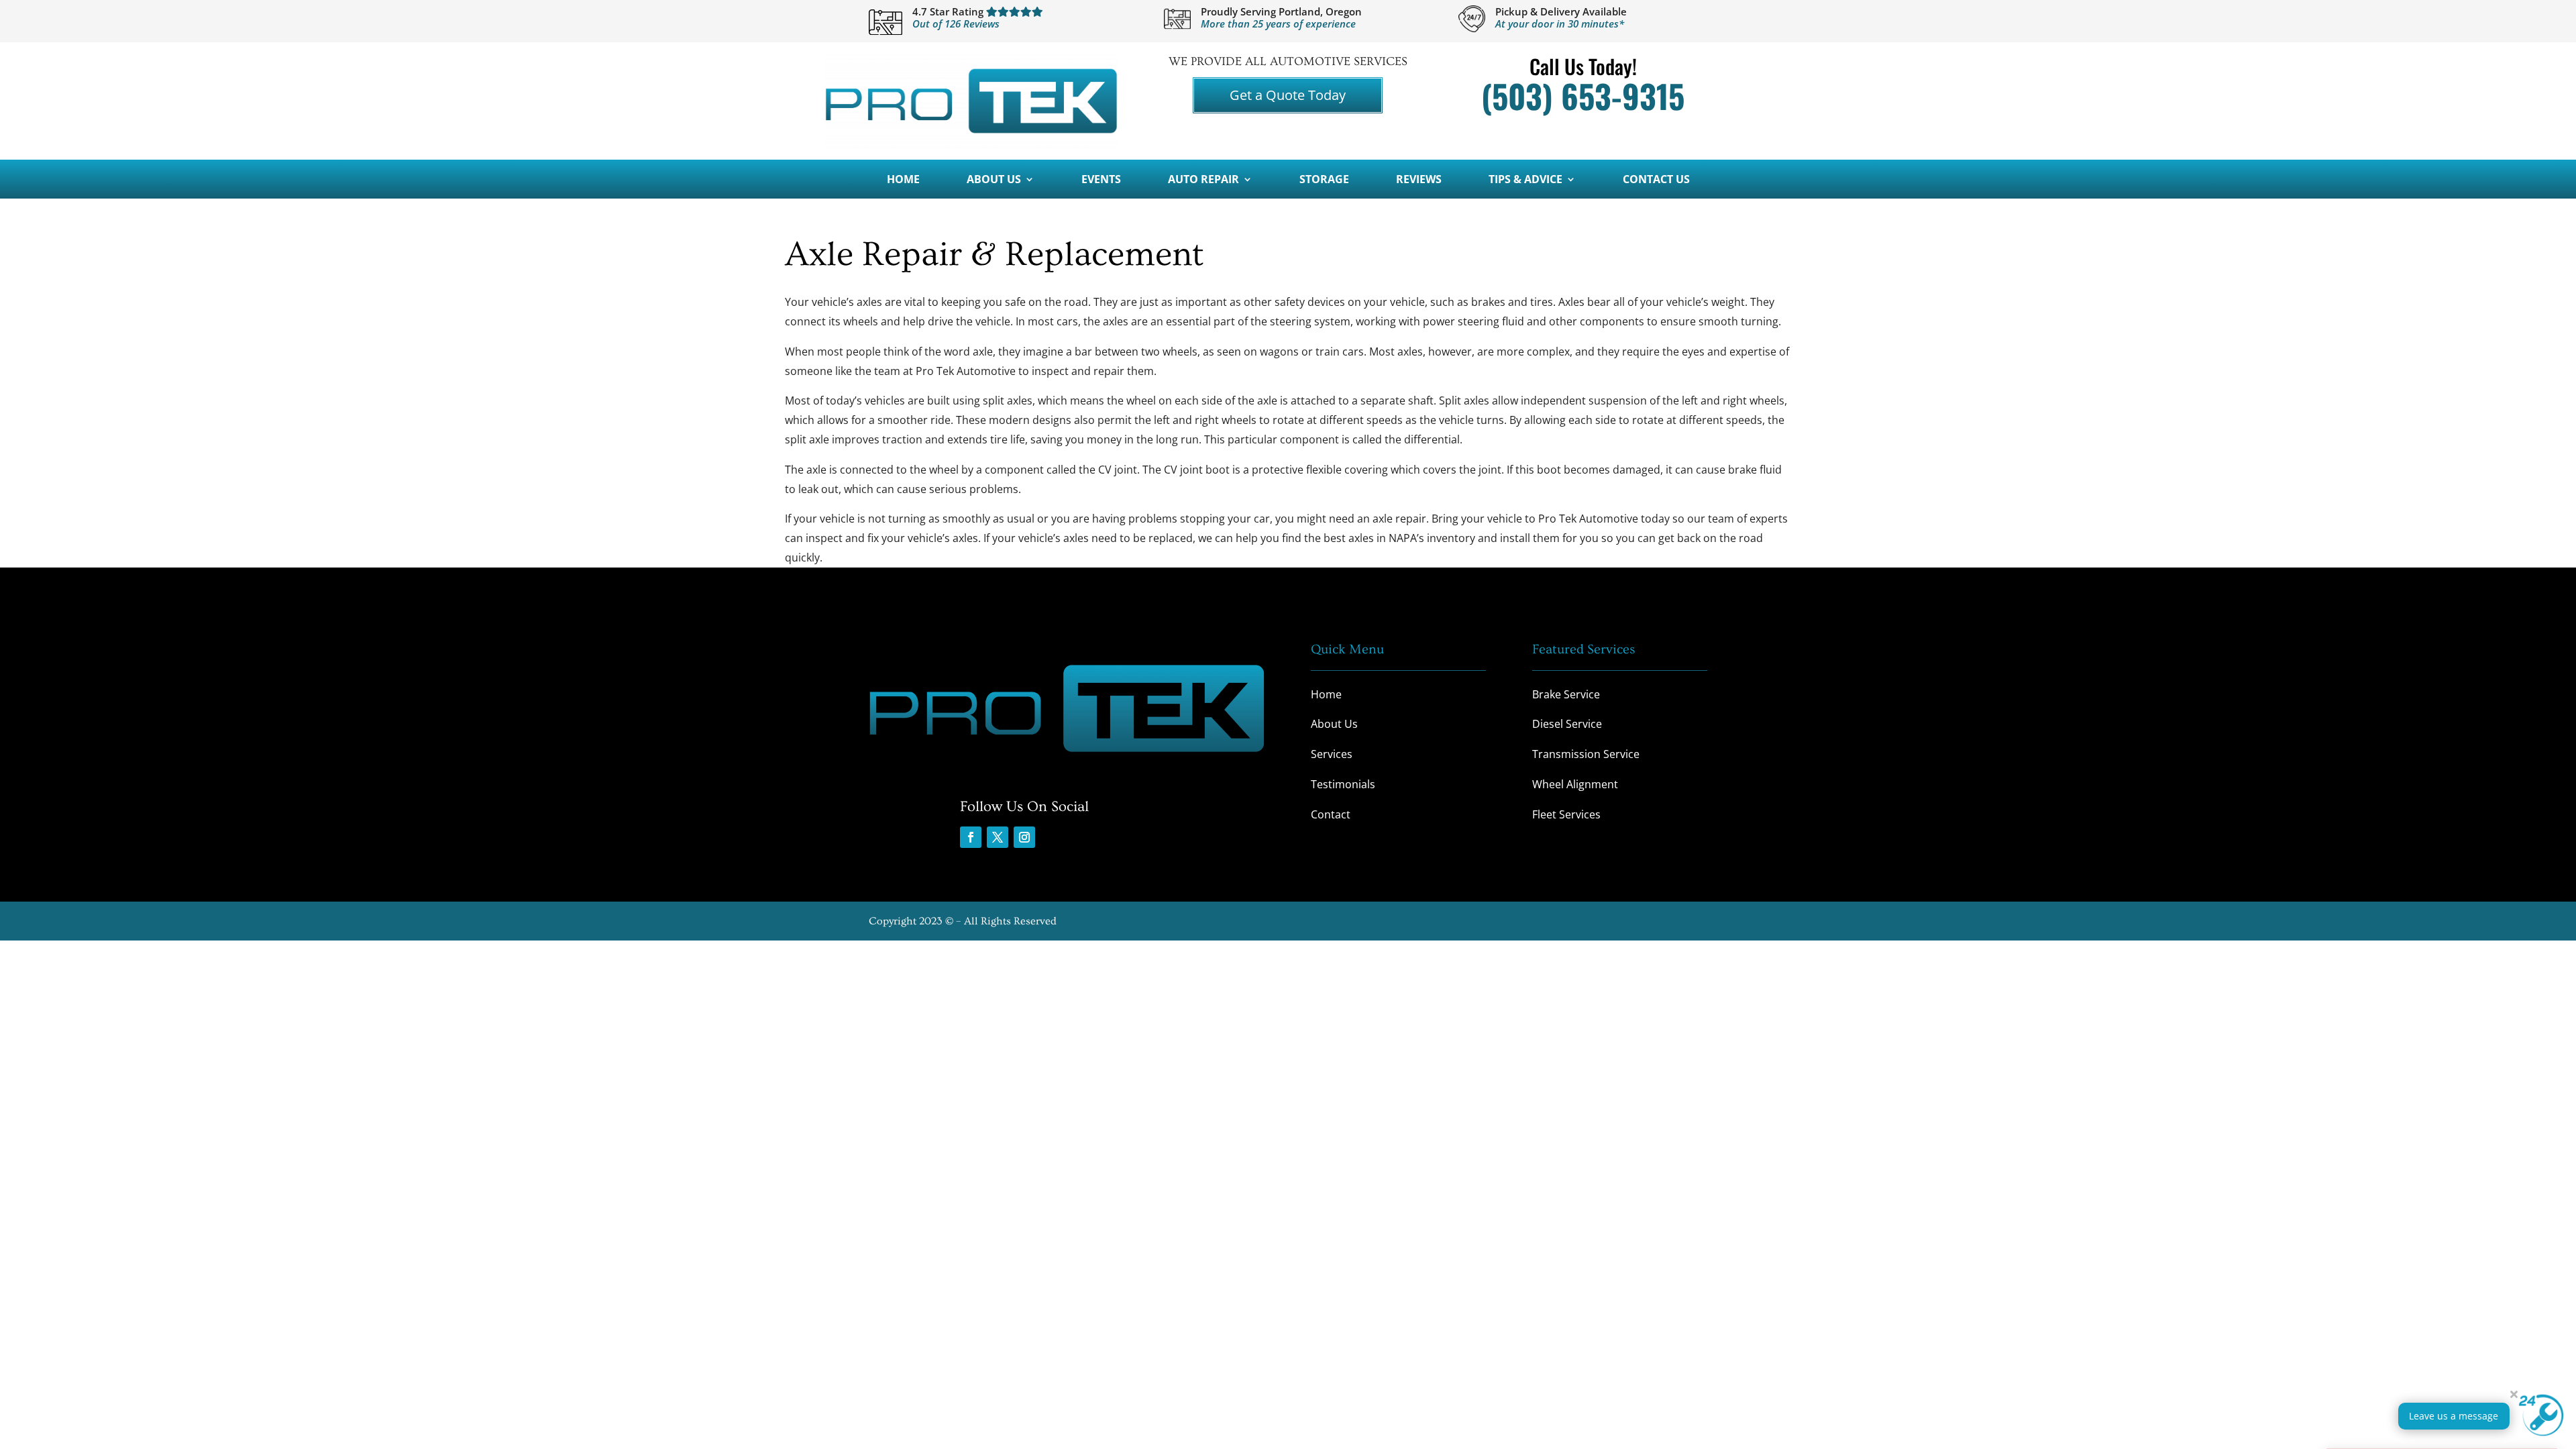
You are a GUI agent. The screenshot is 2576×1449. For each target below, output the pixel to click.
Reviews (1419, 180)
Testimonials (1343, 784)
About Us (994, 180)
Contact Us (1656, 180)
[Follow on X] (998, 837)
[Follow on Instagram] (1024, 837)
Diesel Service (1567, 724)
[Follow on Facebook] (971, 837)
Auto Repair (1203, 180)
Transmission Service (1586, 754)
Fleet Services (1566, 814)
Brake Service (1566, 694)
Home (903, 180)
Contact (1331, 814)
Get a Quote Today (1288, 95)
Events (1101, 180)
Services (1332, 754)
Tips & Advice (1525, 180)
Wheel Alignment (1575, 784)
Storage (1324, 180)
